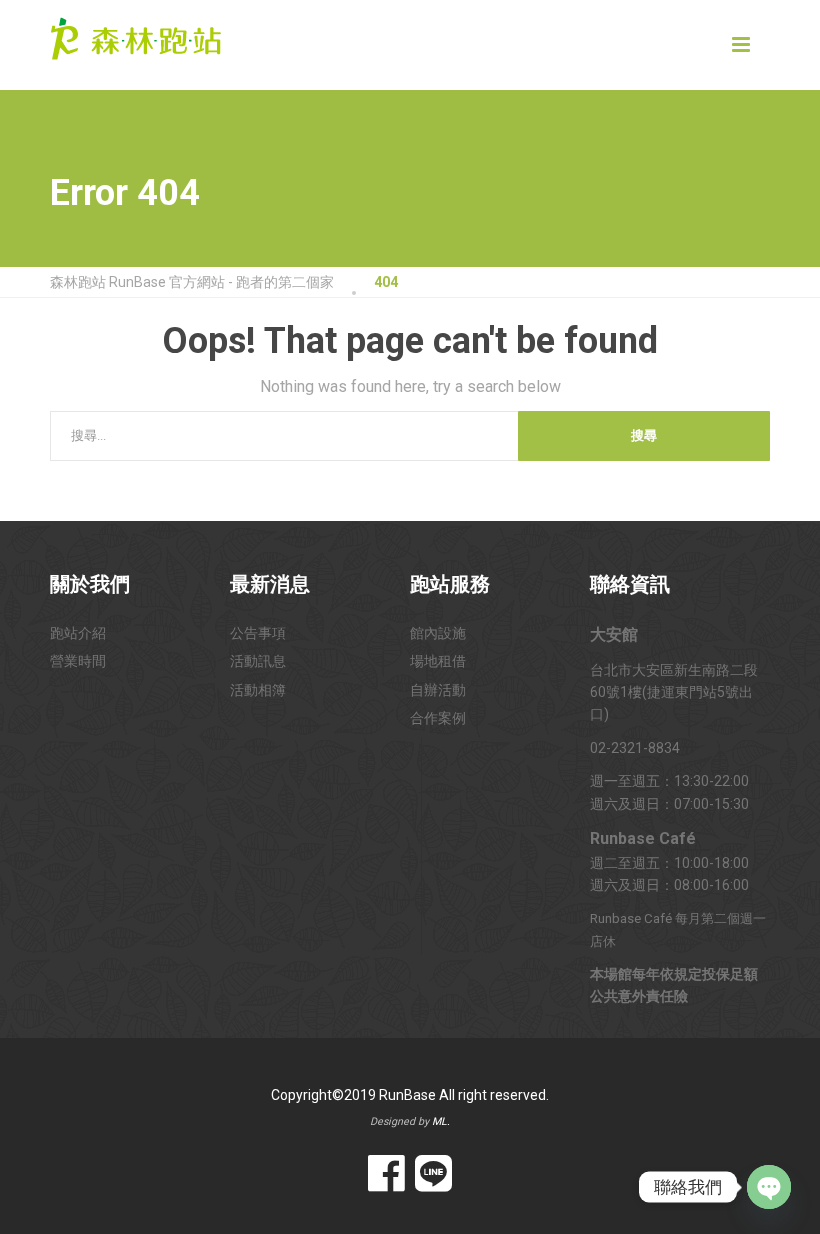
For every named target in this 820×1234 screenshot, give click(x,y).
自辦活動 (438, 690)
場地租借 (438, 661)
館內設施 (438, 633)
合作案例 (438, 718)
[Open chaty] (769, 1187)
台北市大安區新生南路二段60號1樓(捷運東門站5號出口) (674, 692)
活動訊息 (258, 661)
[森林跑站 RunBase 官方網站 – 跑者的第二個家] (136, 35)
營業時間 (78, 661)
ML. (441, 1121)
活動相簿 (258, 690)
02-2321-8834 (635, 748)
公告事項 (258, 633)
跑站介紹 (78, 633)
